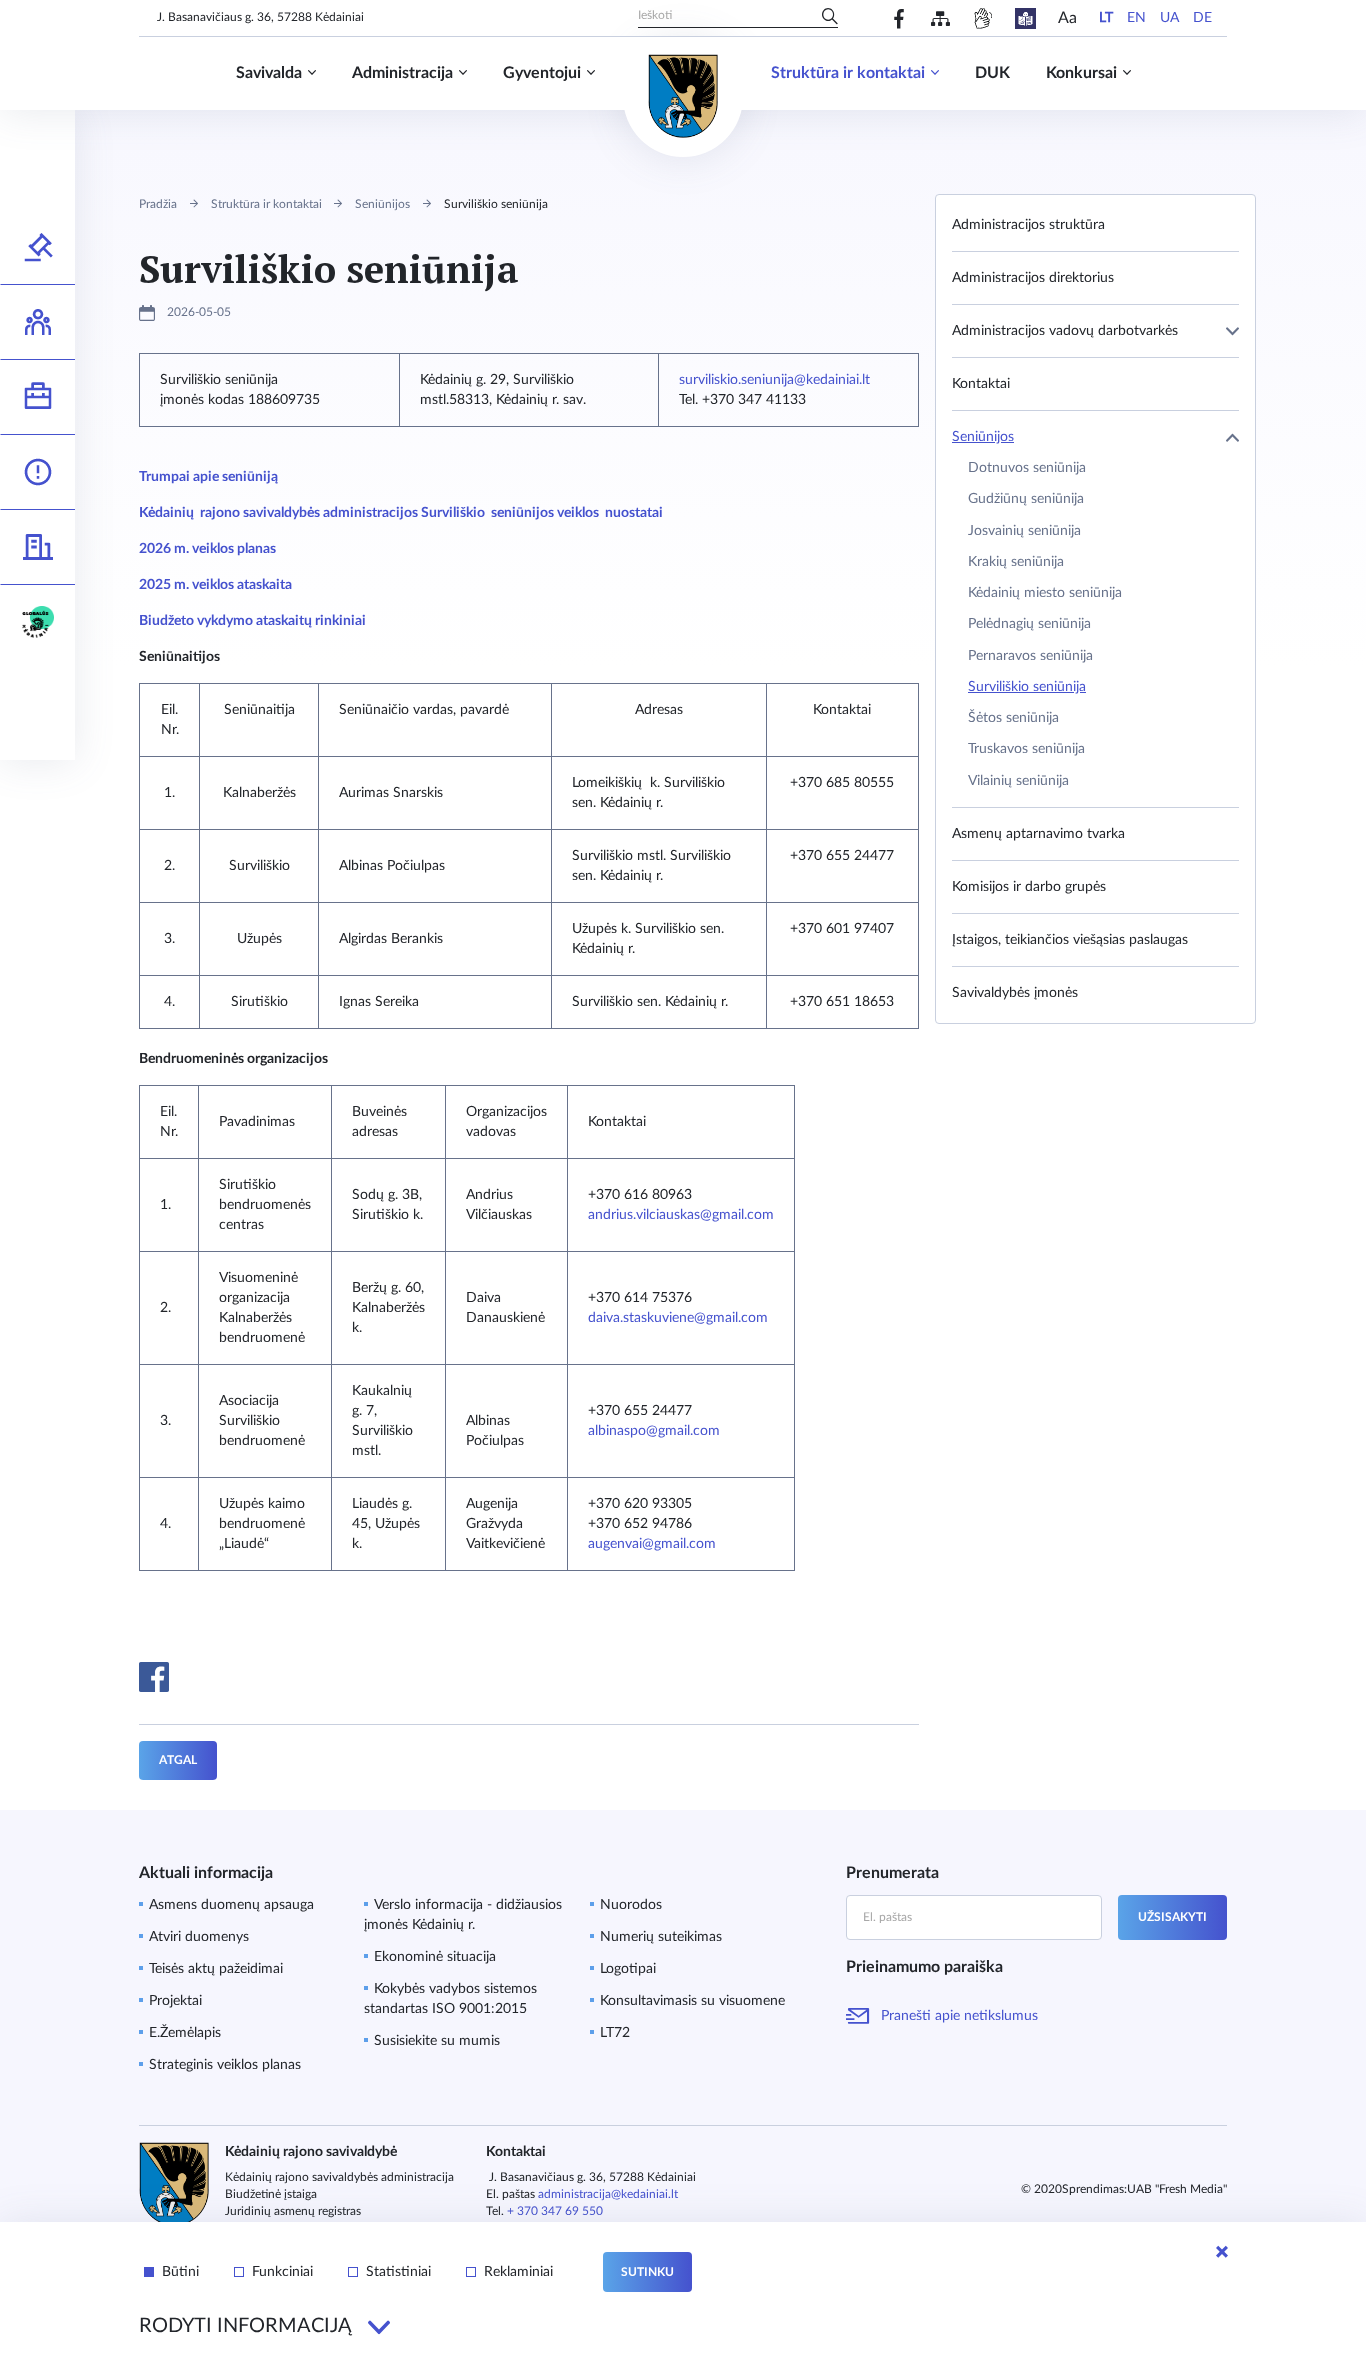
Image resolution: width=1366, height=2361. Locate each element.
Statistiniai (398, 2272)
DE (1202, 18)
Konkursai (1081, 73)
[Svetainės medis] (940, 18)
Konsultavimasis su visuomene (692, 2001)
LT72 (615, 2033)
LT (1106, 18)
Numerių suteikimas (661, 1937)
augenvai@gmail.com (652, 1544)
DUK (992, 73)
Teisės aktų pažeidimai (216, 1969)
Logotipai (628, 1969)
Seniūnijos (382, 204)
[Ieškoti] (830, 18)
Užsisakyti (1172, 1917)
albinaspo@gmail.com (654, 1431)
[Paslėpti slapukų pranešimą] (1222, 2252)
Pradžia (158, 204)
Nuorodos (631, 1905)
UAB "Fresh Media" (1177, 2189)
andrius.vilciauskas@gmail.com (681, 1215)
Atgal (178, 1760)
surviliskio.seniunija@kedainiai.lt (774, 380)
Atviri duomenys (199, 1937)
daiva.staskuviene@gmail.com (678, 1318)
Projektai (175, 2001)
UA (1169, 18)
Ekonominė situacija (435, 1957)
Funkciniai (282, 2272)
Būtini (180, 2272)
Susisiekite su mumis (437, 2041)
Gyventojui (542, 73)
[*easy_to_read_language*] (1025, 18)
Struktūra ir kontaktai (848, 73)
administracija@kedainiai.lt (608, 2194)
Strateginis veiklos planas (225, 2065)
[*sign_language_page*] (982, 18)
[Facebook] (899, 18)
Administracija (402, 73)
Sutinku (647, 2272)
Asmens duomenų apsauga (231, 1905)
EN (1136, 18)
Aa (1067, 18)
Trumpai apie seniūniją (208, 477)
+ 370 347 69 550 (555, 2211)
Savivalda (269, 73)
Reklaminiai (518, 2272)
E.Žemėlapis (185, 2033)
